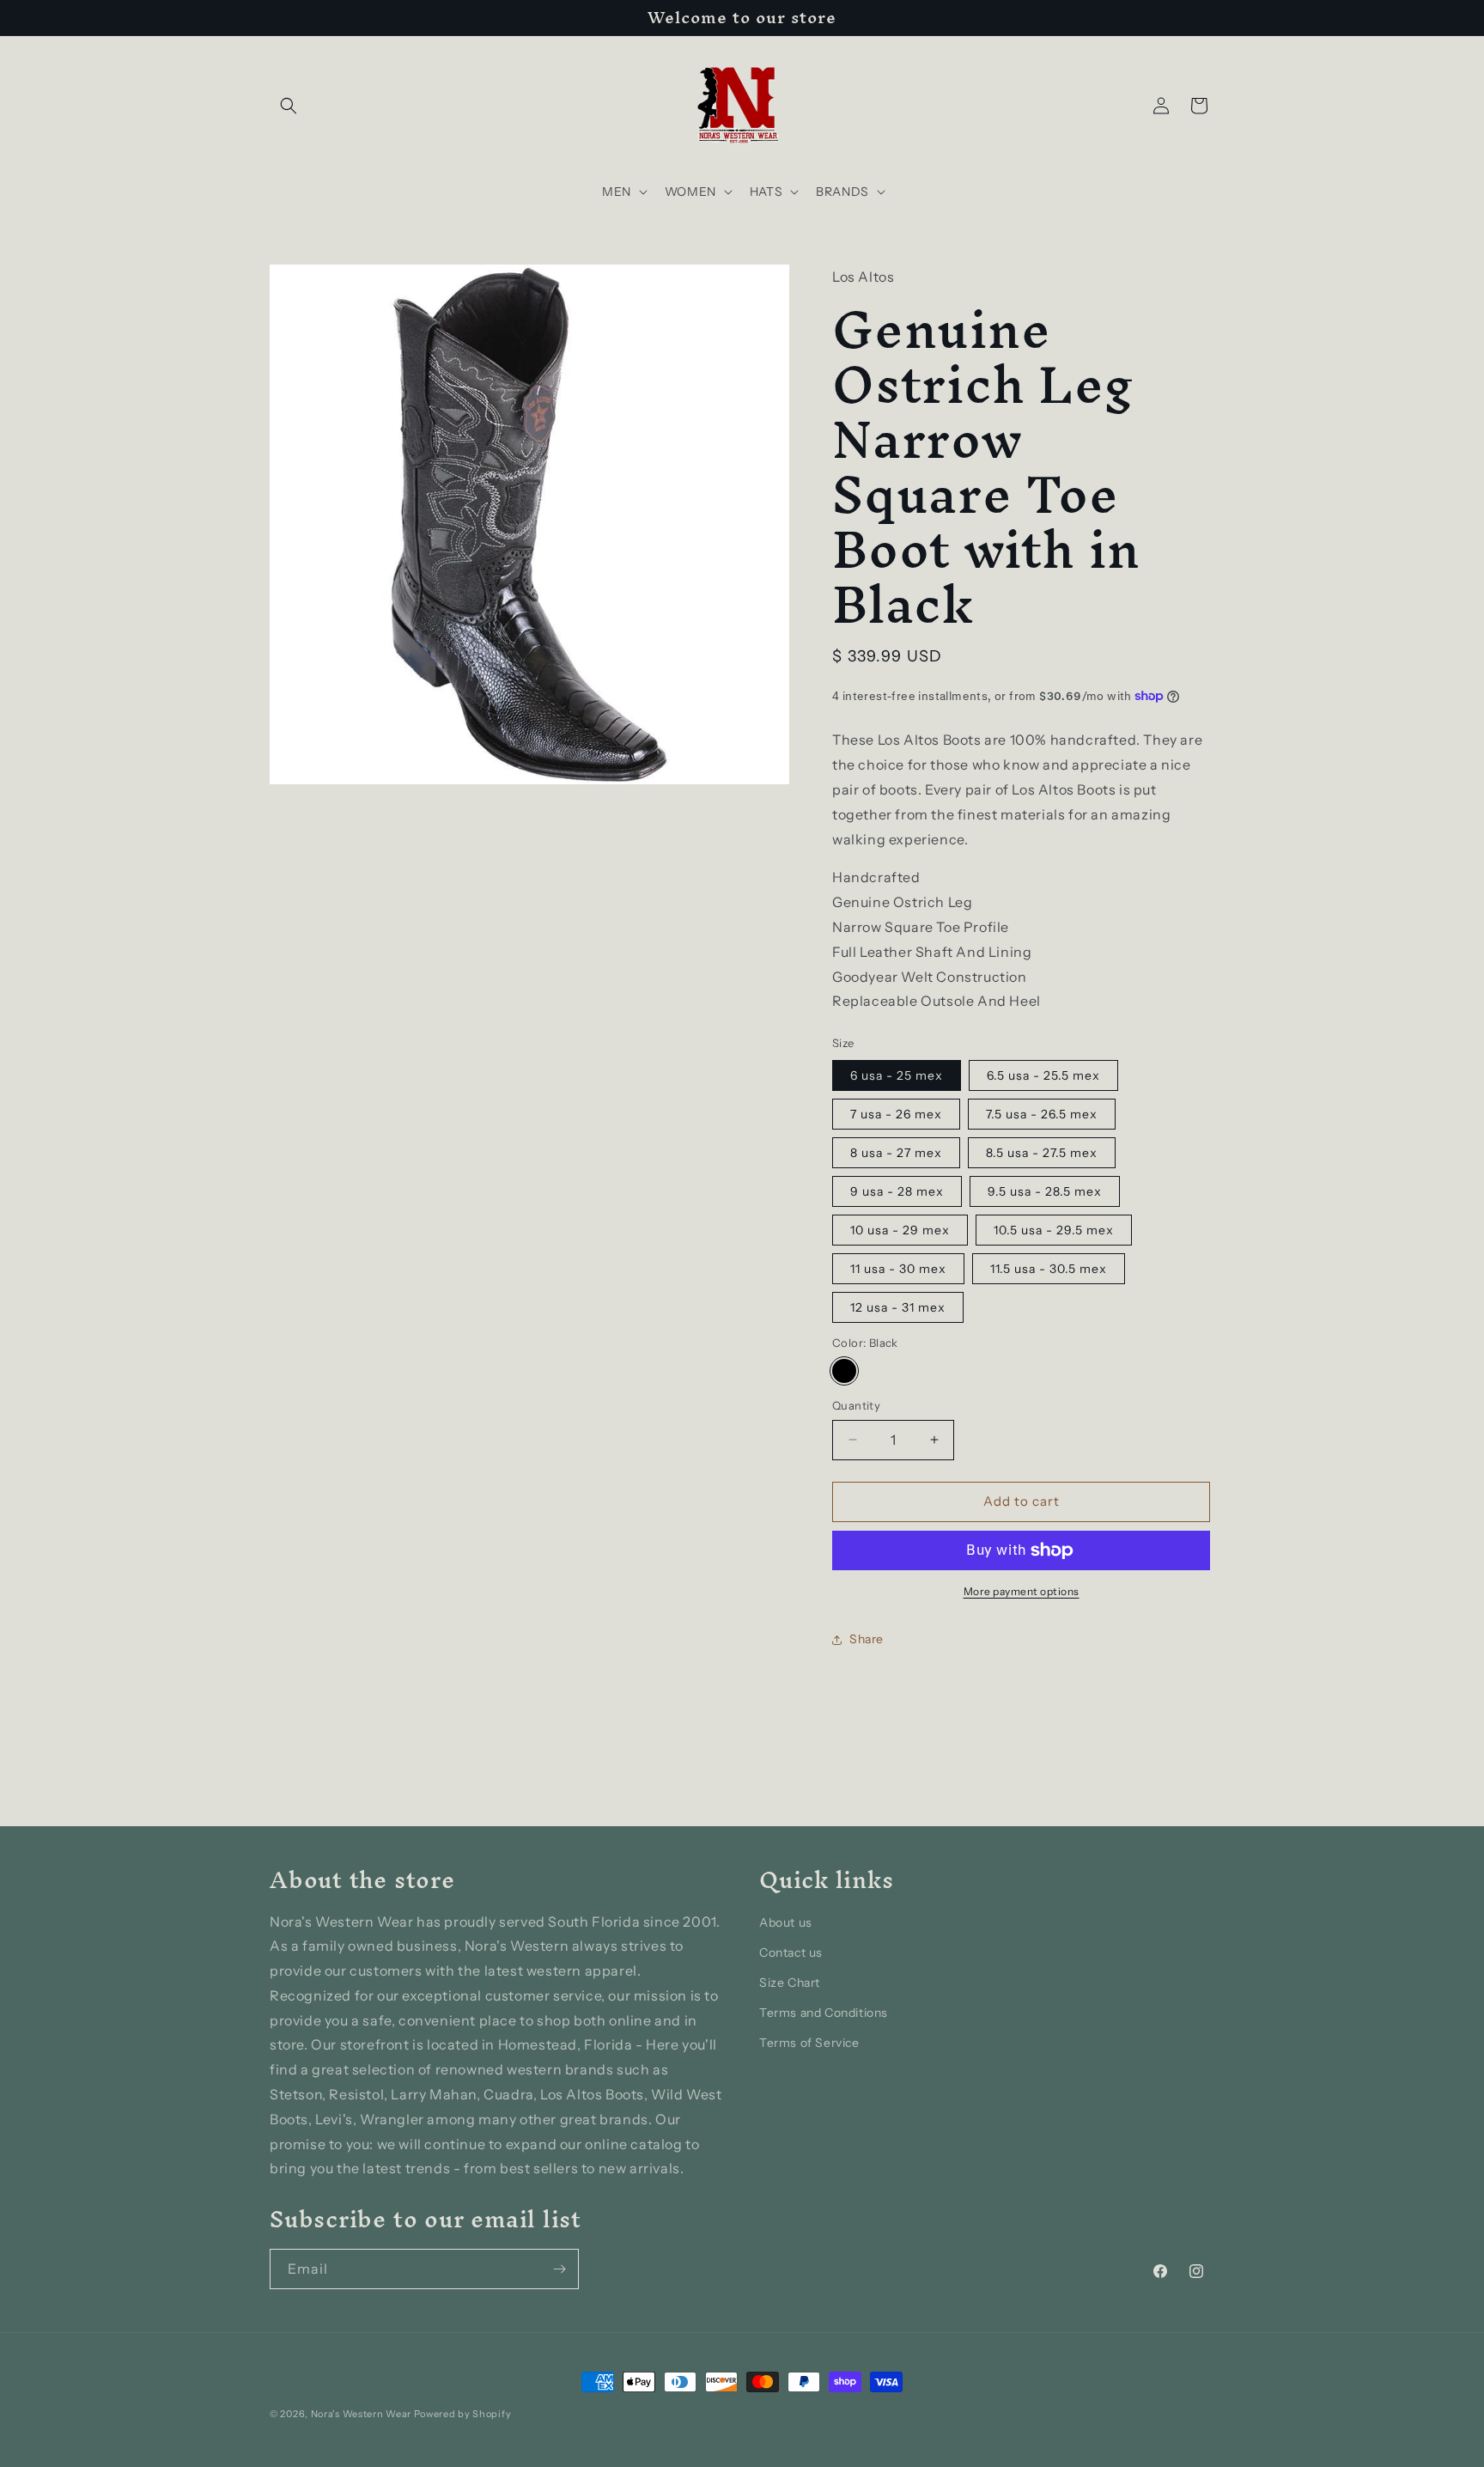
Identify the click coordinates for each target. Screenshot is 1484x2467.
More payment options (1022, 1591)
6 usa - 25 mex (897, 1075)
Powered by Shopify (463, 2414)
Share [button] (867, 1639)
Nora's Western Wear (361, 2414)
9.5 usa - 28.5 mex (1045, 1191)
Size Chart (790, 1983)
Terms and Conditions (824, 2013)
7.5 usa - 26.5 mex (1042, 1114)
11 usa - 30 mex (898, 1269)
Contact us (791, 1952)
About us (786, 1922)
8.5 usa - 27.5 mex (1042, 1153)
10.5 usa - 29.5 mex (1054, 1230)
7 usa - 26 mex (896, 1114)
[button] (289, 106)
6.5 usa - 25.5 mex (1043, 1075)
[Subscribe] (559, 2269)
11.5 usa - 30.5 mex (1049, 1269)
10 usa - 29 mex (900, 1230)
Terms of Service (809, 2043)
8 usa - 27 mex (896, 1153)
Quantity (856, 1405)
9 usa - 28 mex (897, 1191)
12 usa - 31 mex (898, 1307)
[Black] (844, 1371)
